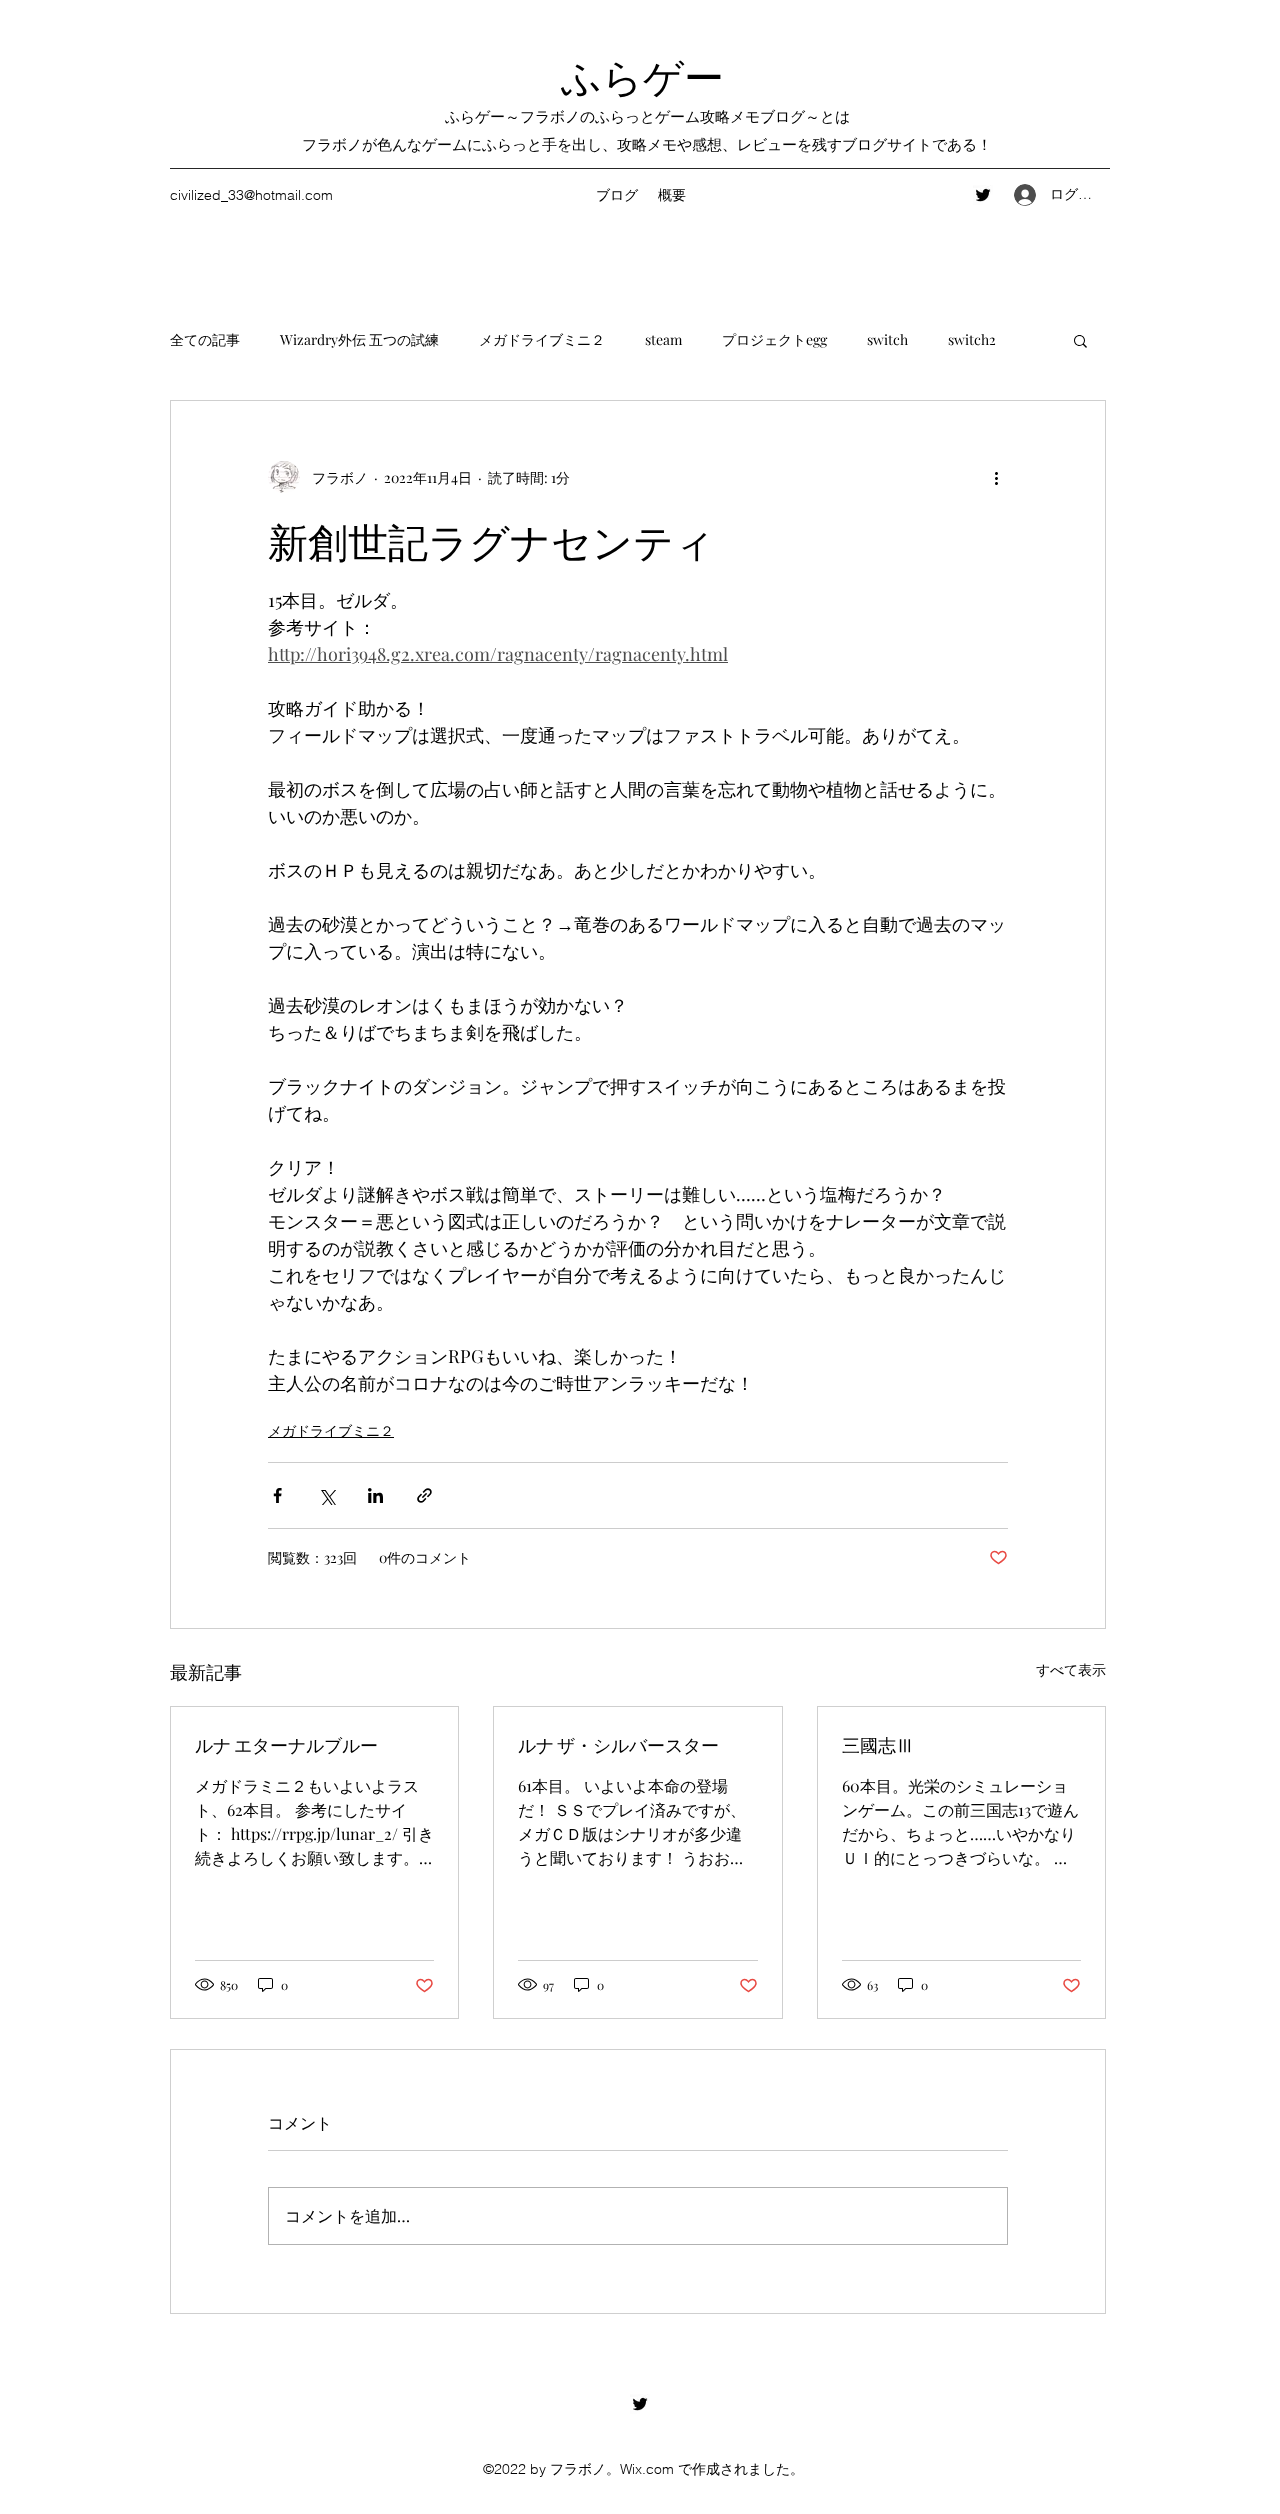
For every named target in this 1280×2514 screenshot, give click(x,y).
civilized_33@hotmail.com (251, 195)
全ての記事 (205, 339)
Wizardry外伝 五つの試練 (359, 339)
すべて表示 (1071, 1669)
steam (663, 339)
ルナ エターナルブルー (286, 1744)
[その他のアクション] (996, 477)
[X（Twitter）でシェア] (326, 1495)
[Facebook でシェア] (277, 1495)
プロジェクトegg (774, 339)
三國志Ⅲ (878, 1744)
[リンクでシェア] (424, 1495)
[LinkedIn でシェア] (375, 1495)
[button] (1080, 340)
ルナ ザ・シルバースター (618, 1744)
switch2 (972, 339)
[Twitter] (983, 195)
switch (887, 339)
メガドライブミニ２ (542, 339)
